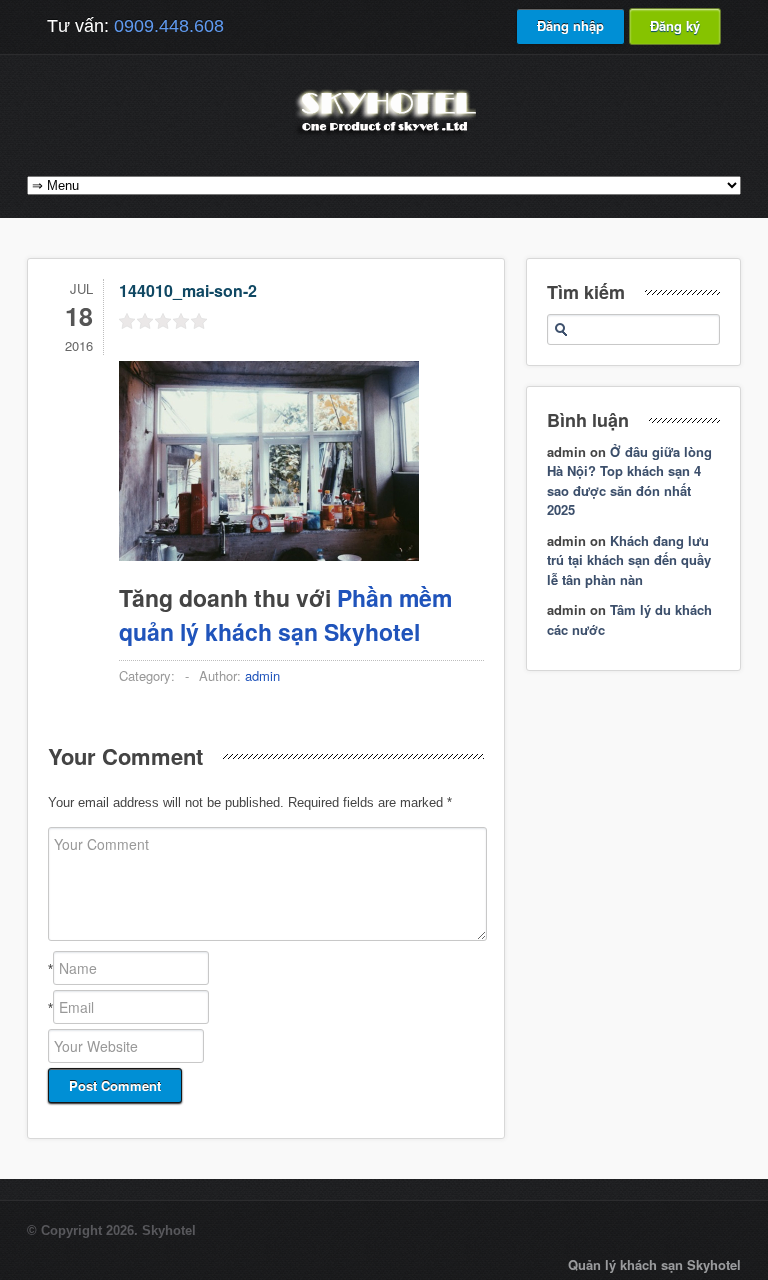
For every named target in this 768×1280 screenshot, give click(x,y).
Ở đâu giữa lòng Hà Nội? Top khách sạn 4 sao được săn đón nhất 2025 (629, 481)
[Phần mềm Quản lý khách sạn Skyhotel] (384, 134)
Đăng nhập (570, 25)
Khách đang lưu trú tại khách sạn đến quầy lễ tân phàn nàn (629, 560)
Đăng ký (675, 25)
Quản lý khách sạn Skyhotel (654, 1264)
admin (262, 675)
